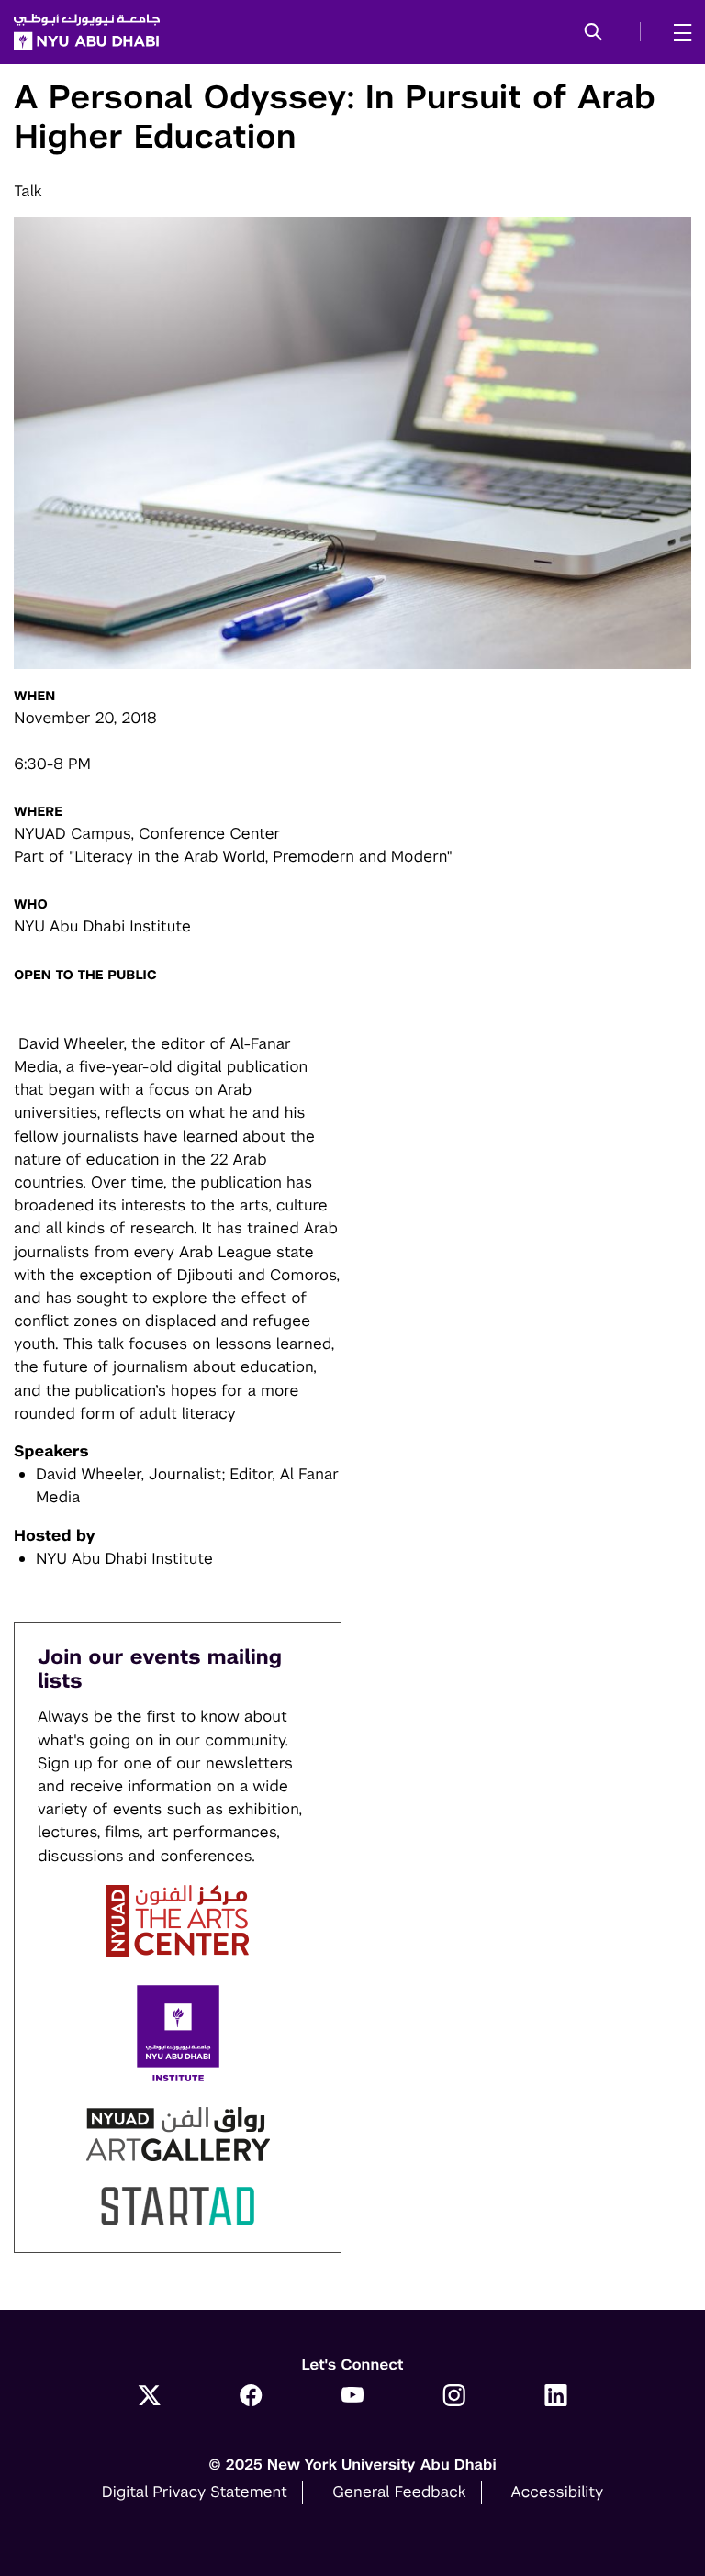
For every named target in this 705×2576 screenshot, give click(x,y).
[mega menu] (677, 32)
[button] (593, 33)
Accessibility (558, 2492)
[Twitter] (149, 2397)
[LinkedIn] (556, 2397)
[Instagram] (454, 2397)
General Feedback (399, 2492)
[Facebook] (251, 2397)
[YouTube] (353, 2397)
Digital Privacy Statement (195, 2492)
